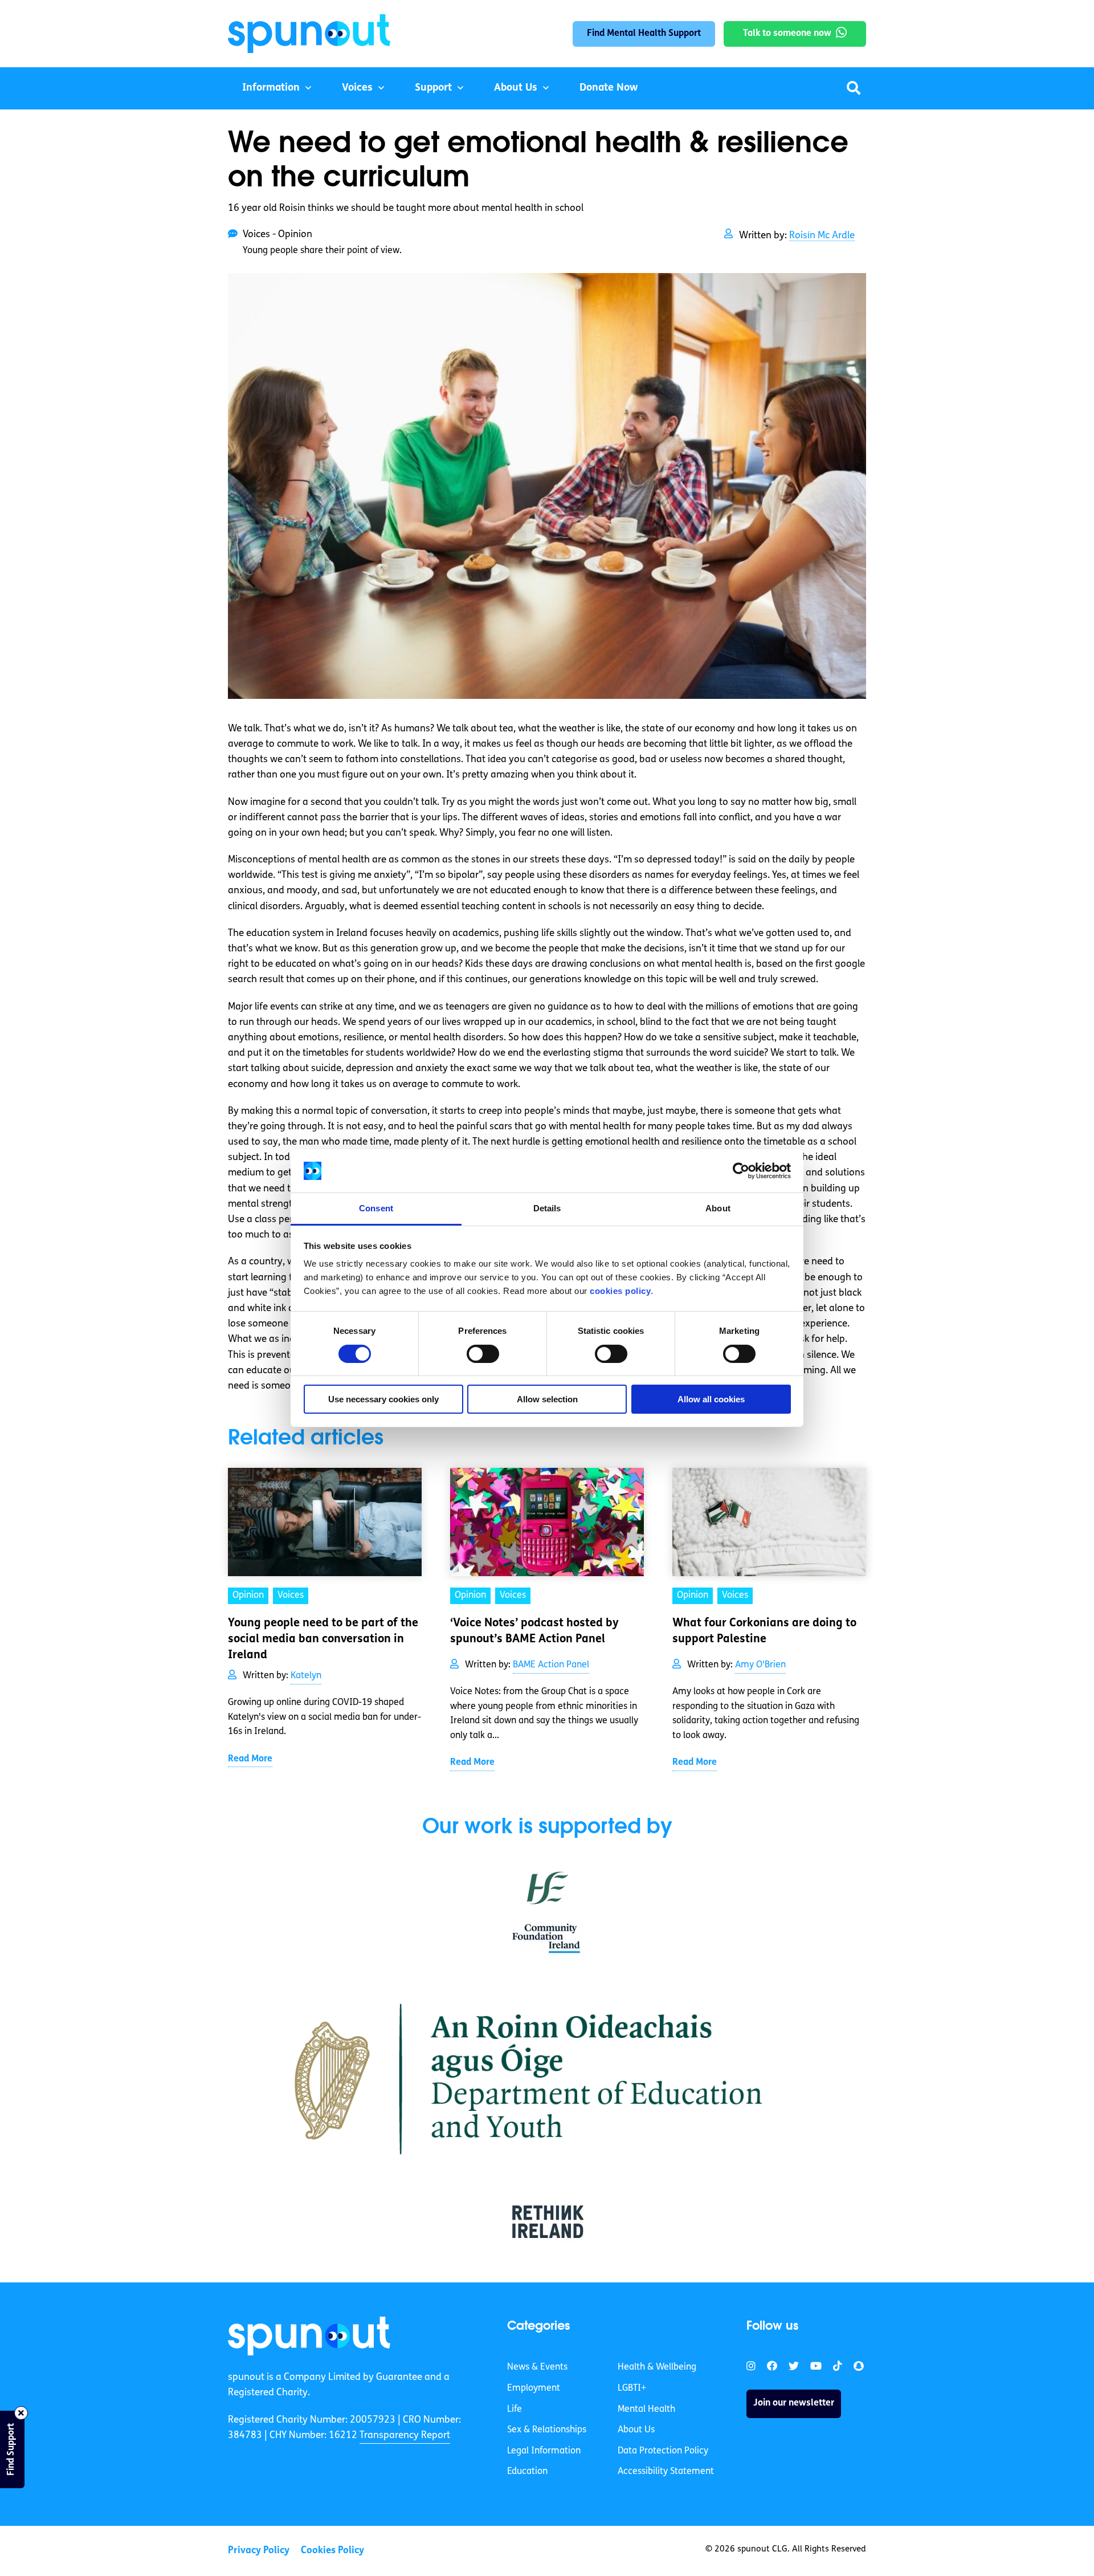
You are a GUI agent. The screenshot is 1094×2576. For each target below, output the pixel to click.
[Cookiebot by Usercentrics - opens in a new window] (741, 1171)
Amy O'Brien (760, 1665)
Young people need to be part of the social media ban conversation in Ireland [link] (323, 1639)
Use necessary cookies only (383, 1399)
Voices (357, 88)
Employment (534, 2388)
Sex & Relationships (547, 2430)
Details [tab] (547, 1208)
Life (515, 2410)
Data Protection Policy (663, 2451)
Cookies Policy (332, 2551)
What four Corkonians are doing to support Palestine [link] (764, 1631)
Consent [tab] (376, 1208)
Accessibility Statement (666, 2472)
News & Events (537, 2367)
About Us (516, 88)
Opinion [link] (248, 1596)
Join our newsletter (794, 2403)
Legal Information (544, 2451)
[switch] (483, 1354)
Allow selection (547, 1399)
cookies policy (620, 1291)
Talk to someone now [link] (787, 34)
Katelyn (306, 1676)
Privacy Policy (259, 2551)
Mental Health (646, 2410)
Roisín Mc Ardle (822, 236)
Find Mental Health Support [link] (644, 34)
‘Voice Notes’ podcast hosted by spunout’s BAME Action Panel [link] (534, 1631)
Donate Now (609, 88)
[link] (309, 2336)
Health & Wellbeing (657, 2367)
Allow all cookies (711, 1399)
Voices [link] (291, 1596)
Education (527, 2472)
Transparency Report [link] (405, 2435)
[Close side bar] (21, 2413)
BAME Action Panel (551, 1665)
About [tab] (718, 1208)
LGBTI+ (632, 2388)
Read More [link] (250, 1759)
